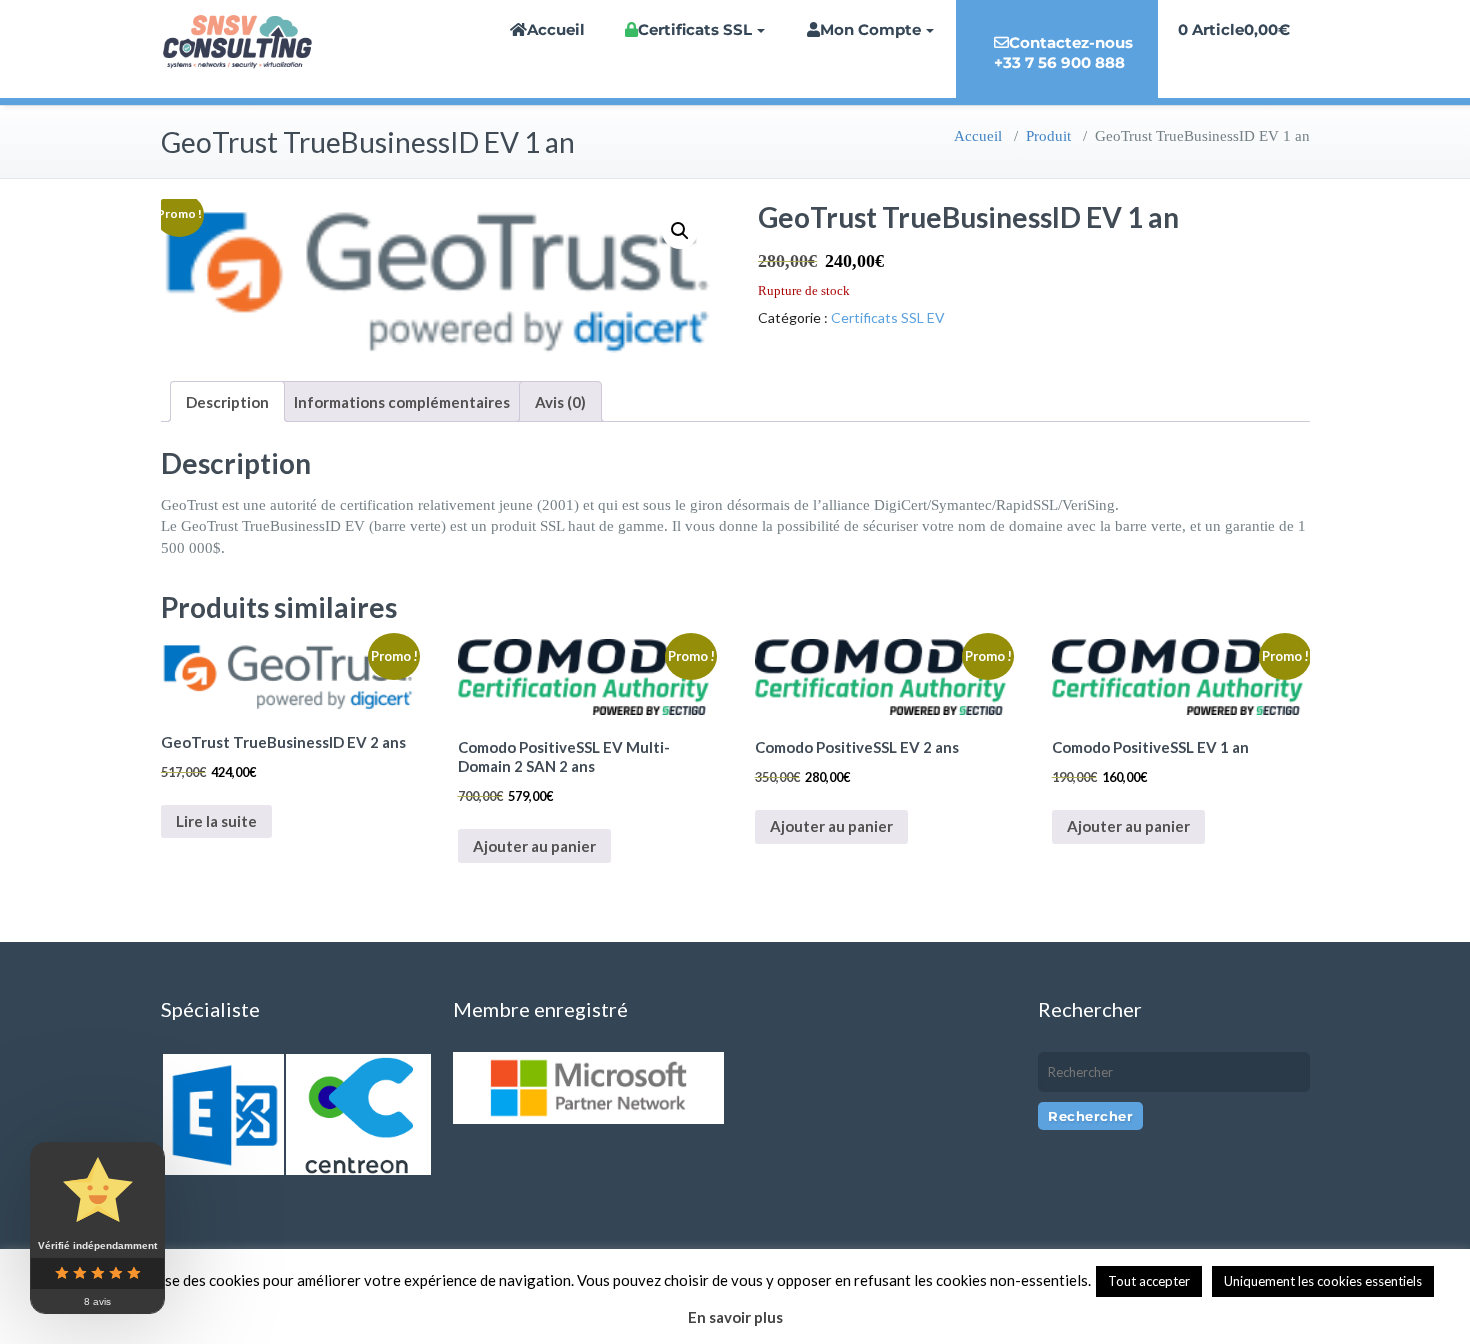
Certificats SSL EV (888, 317)
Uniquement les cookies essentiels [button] (1323, 1281)
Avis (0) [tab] (560, 402)
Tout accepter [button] (1149, 1281)
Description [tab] (227, 402)
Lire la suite (216, 821)
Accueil (556, 29)
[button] (680, 231)
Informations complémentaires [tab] (402, 402)
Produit (1048, 136)
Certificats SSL (695, 29)
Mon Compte (870, 29)
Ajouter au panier (534, 846)
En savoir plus (735, 1317)
